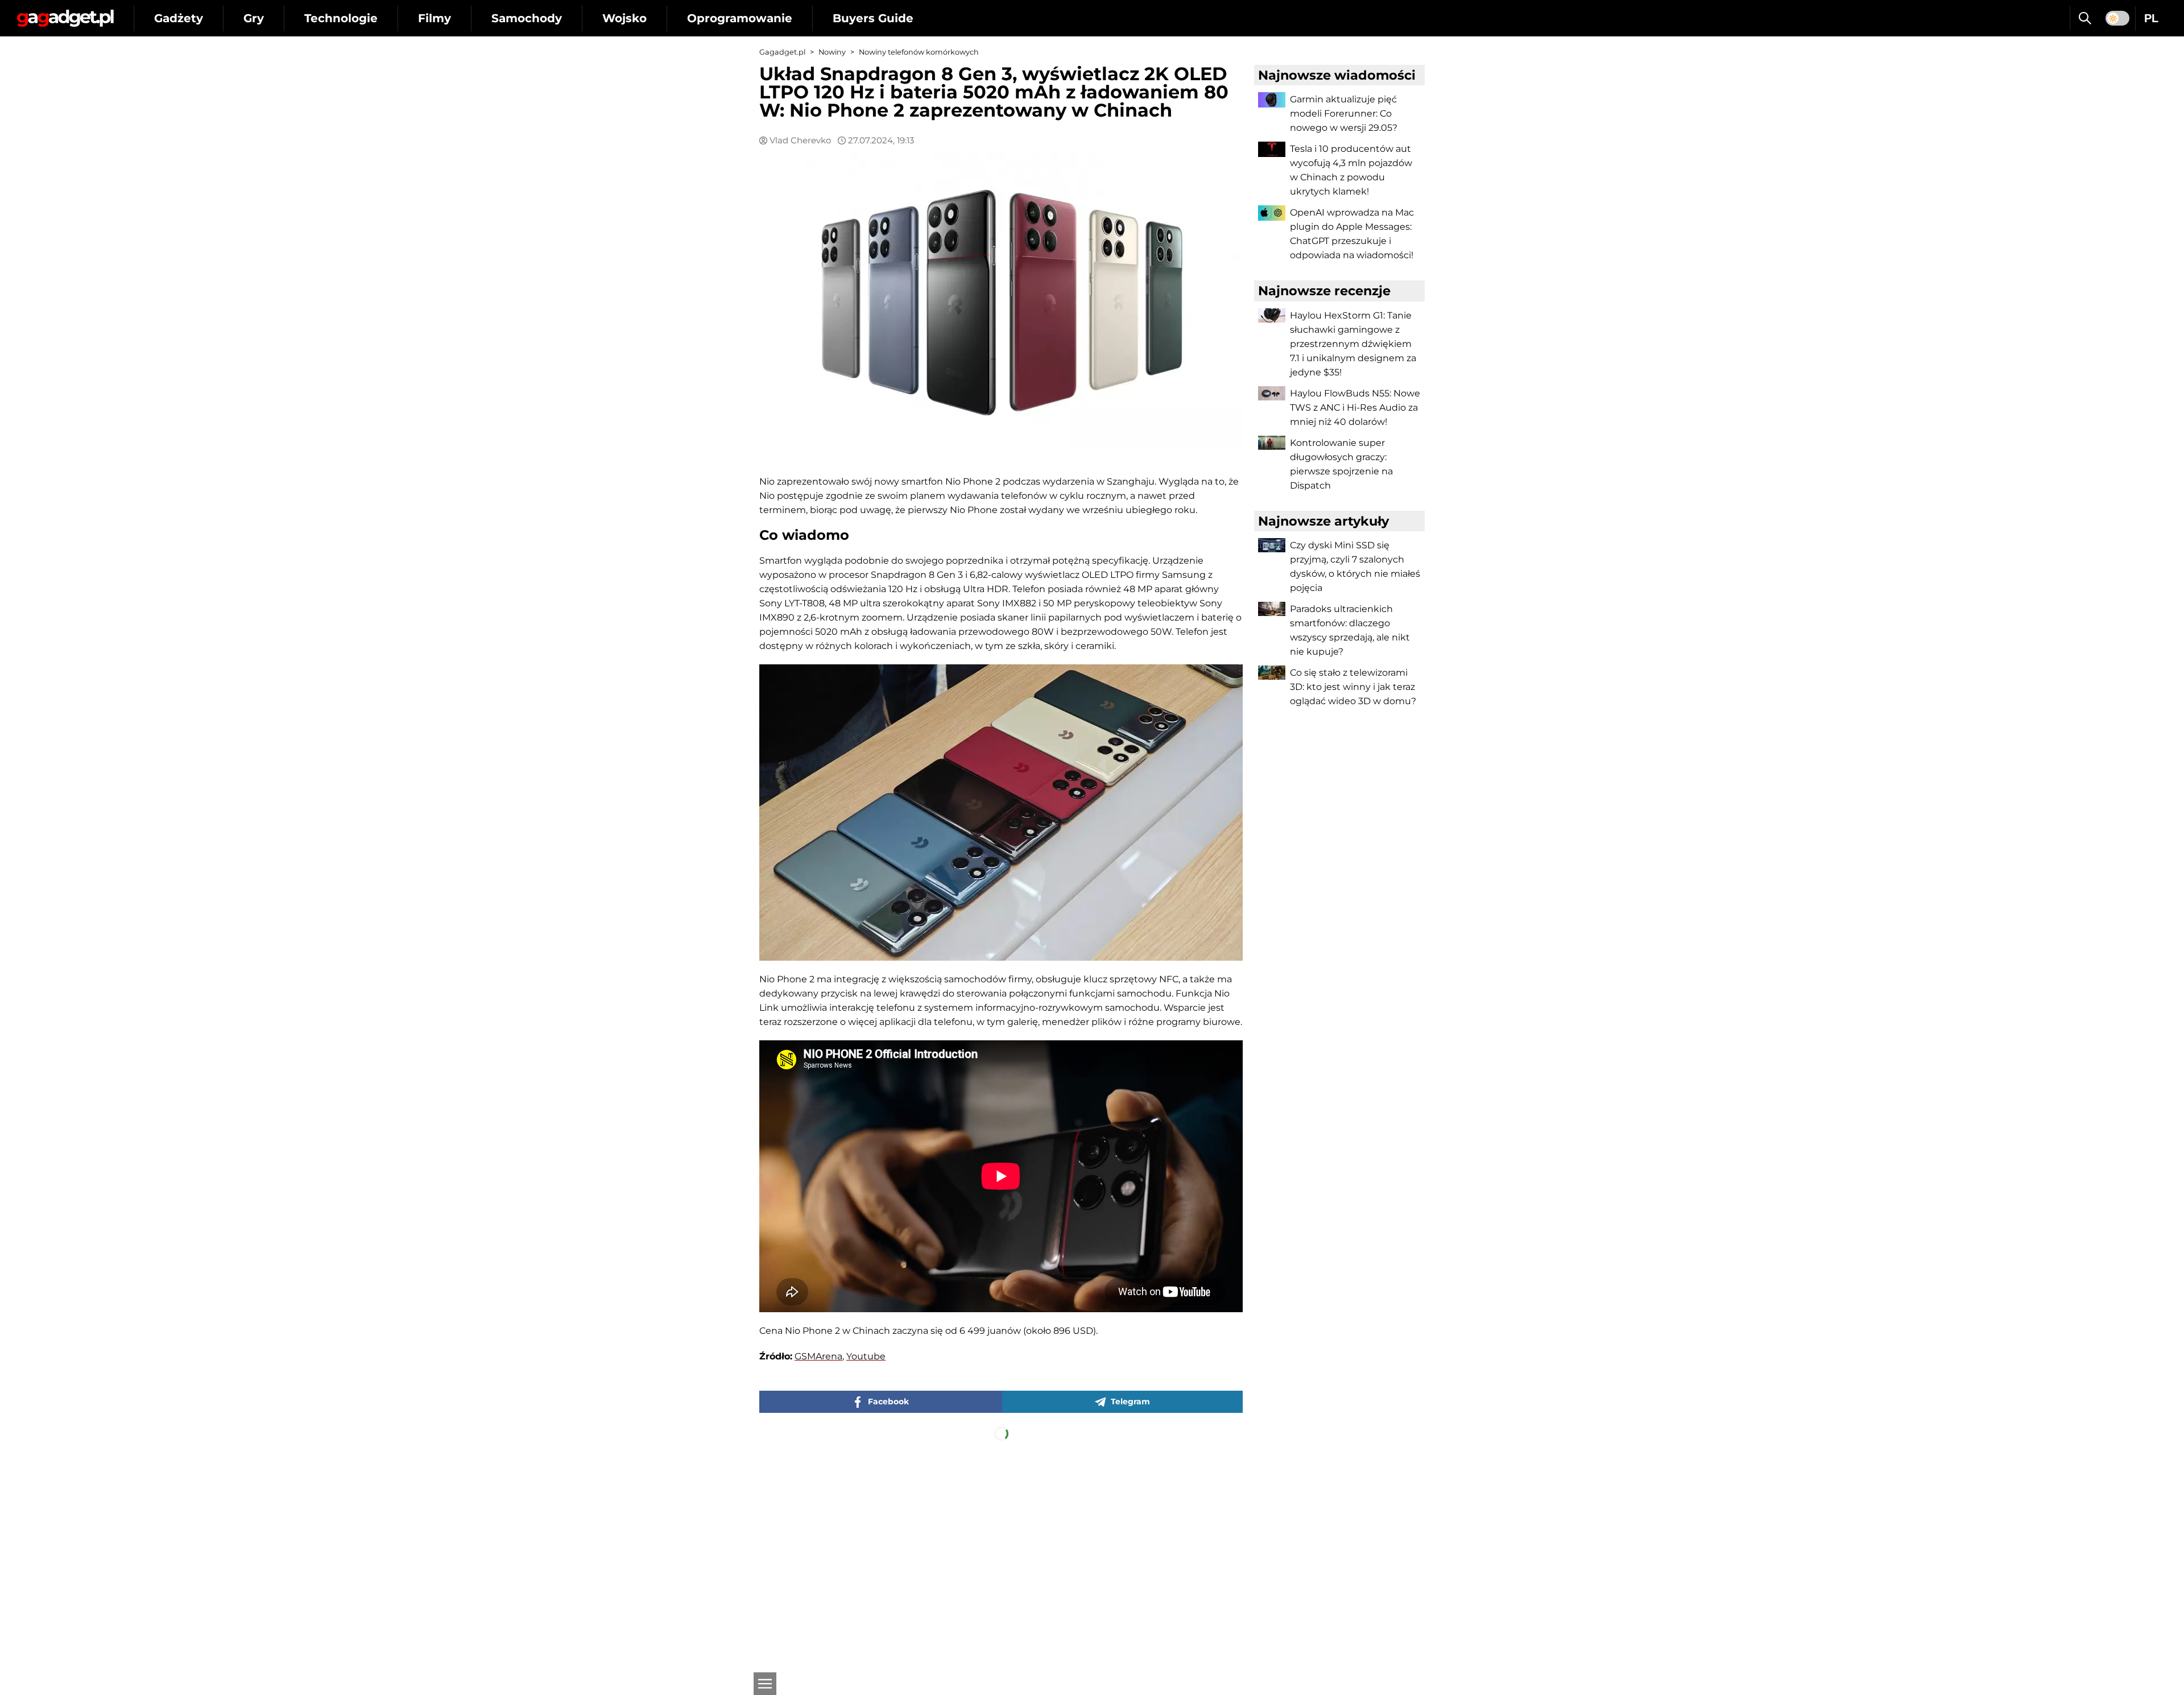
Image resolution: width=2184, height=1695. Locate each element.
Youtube (866, 1356)
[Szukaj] (2085, 18)
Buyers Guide (873, 18)
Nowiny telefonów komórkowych (919, 52)
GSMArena (818, 1356)
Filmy (435, 18)
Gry (254, 18)
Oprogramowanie (740, 18)
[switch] (2117, 18)
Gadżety (179, 18)
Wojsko (624, 18)
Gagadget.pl (782, 52)
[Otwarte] (765, 1684)
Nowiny (832, 52)
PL (2151, 18)
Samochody (527, 18)
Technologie (341, 18)
